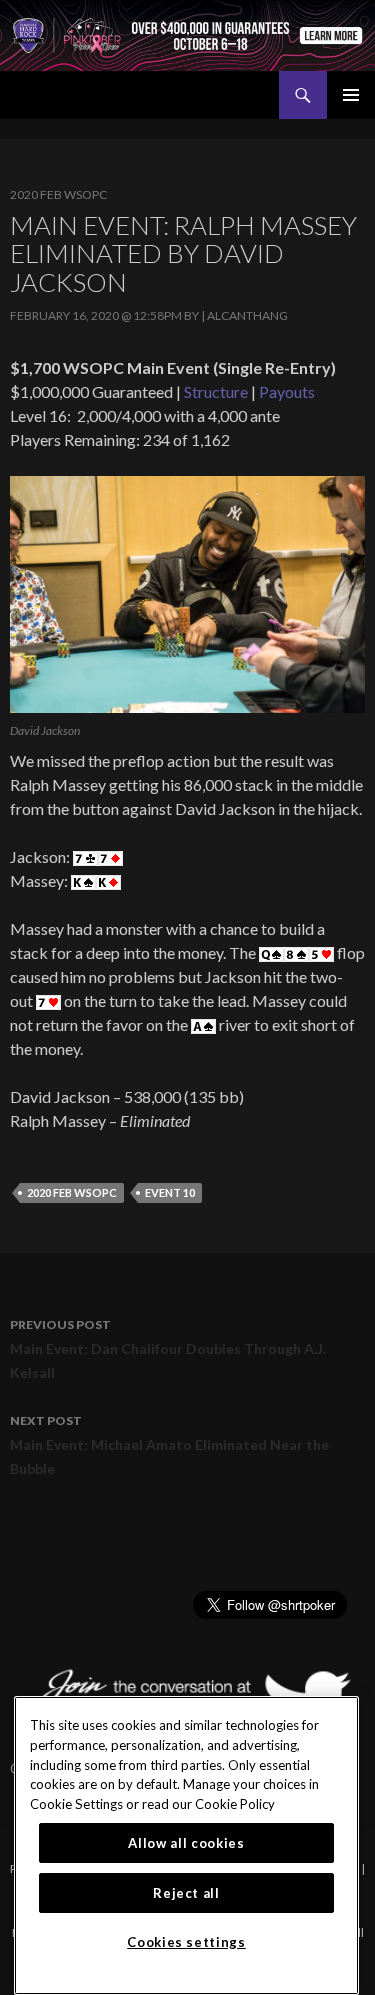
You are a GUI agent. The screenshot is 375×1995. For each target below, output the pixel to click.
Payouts (287, 391)
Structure (216, 391)
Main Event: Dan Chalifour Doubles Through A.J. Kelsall (168, 1349)
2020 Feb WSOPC (58, 194)
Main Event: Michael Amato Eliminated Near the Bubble (169, 1445)
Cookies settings (186, 1942)
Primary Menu (351, 95)
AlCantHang (247, 315)
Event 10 (170, 1192)
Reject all (186, 1893)
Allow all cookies (186, 1843)
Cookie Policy (235, 1804)
